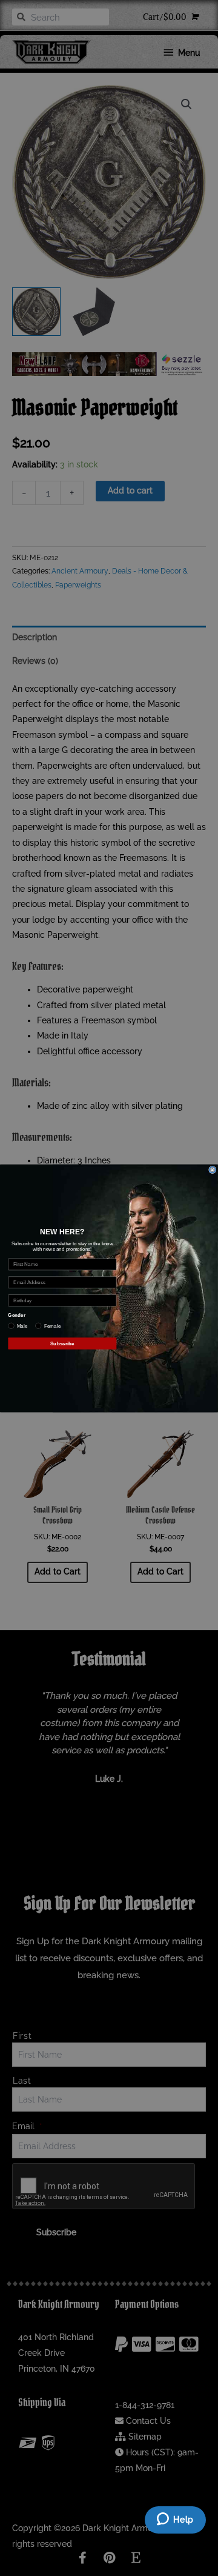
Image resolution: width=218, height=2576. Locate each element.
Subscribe (62, 1343)
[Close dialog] (213, 1169)
